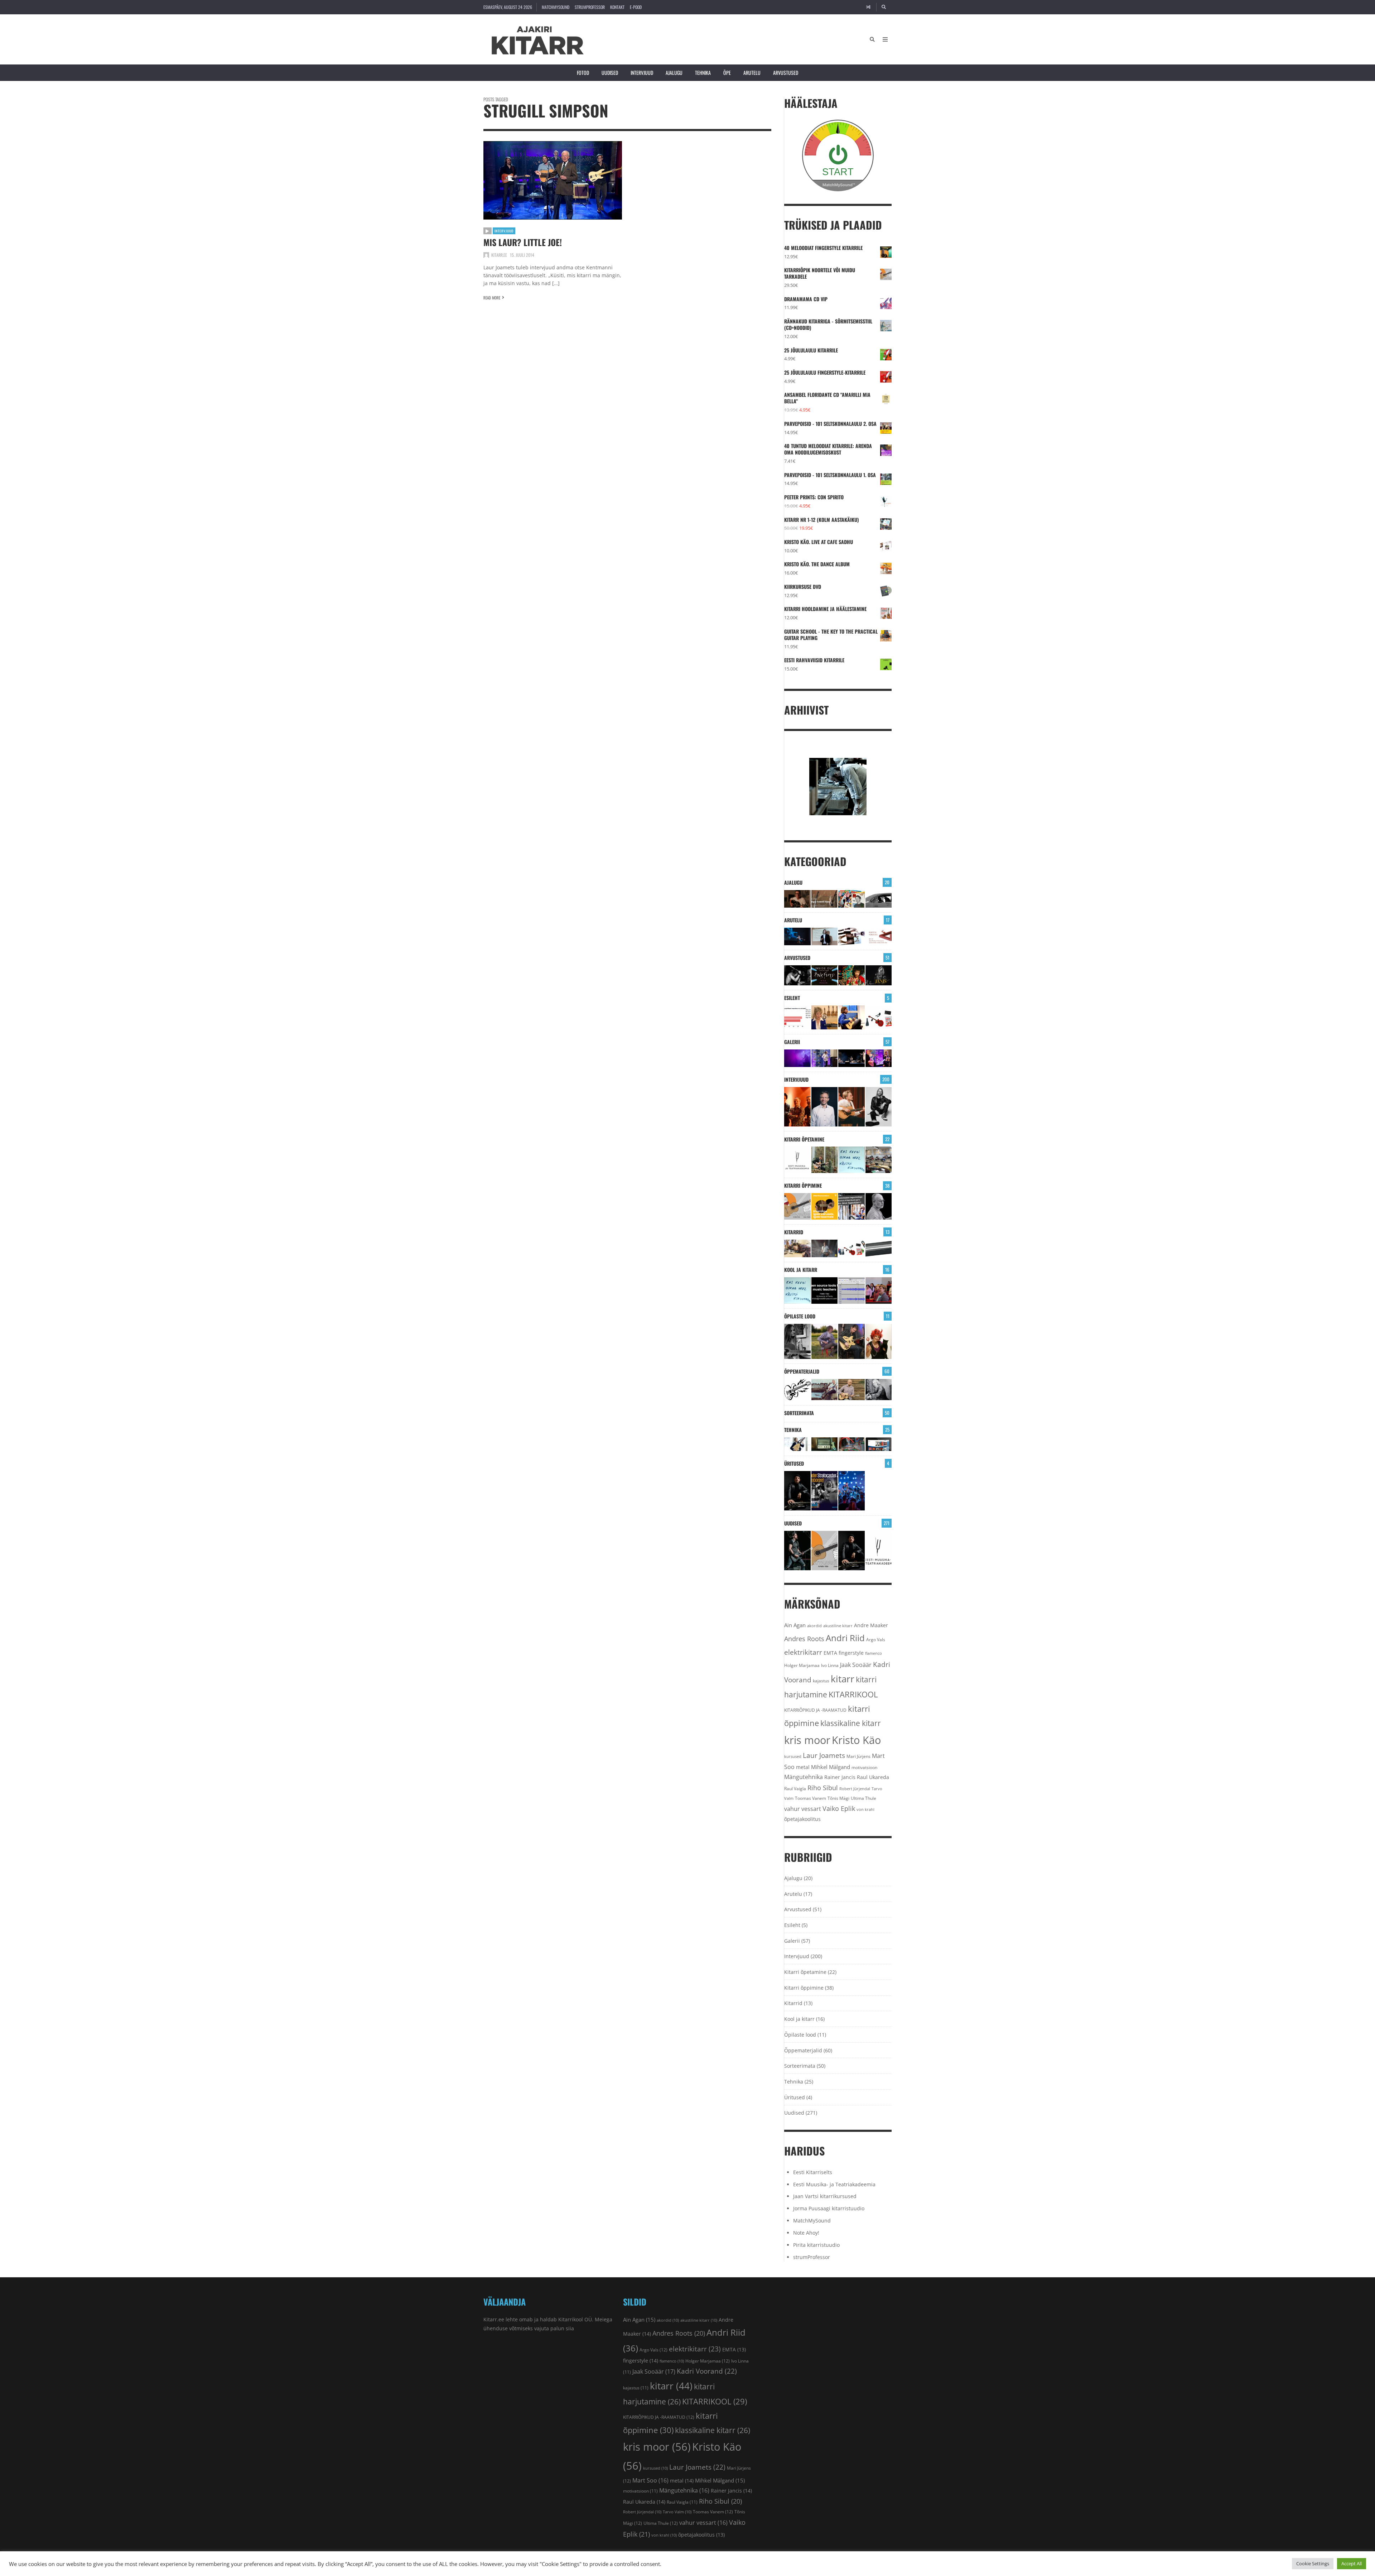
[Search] (884, 7)
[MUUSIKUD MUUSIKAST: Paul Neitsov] (851, 1107)
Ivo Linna (830, 1665)
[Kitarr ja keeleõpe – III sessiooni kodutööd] (851, 1017)
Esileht (792, 998)
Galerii (792, 1042)
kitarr (843, 1679)
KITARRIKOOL (853, 1694)
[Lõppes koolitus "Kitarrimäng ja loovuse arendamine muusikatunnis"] (851, 1291)
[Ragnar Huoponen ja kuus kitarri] (825, 1248)
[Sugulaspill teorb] (797, 1444)
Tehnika (703, 73)
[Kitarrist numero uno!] (851, 975)
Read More (492, 298)
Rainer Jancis (840, 1777)
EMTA (830, 1653)
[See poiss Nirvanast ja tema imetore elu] (797, 975)
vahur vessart (803, 1809)
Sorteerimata (799, 1413)
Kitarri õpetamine (804, 1139)
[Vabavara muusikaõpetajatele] (825, 1291)
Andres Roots (804, 1639)
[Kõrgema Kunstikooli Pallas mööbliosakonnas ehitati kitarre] (797, 1248)
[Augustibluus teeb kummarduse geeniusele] (825, 1491)
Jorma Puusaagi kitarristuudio (829, 2208)
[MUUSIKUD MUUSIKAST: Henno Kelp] (879, 1107)
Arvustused (786, 73)
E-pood (636, 7)
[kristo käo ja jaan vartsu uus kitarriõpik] (797, 1206)
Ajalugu (674, 73)
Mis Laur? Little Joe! (523, 242)
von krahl (865, 1810)
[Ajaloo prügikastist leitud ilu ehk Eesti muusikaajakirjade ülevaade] (851, 899)
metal (803, 1767)
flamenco (874, 1653)
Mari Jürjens (858, 1756)
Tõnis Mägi (838, 1798)
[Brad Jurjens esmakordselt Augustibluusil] (797, 1551)
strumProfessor (590, 7)
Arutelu (752, 73)
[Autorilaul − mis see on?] (851, 1390)
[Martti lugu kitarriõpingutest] (825, 1341)
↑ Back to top (879, 2567)
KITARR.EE (499, 255)
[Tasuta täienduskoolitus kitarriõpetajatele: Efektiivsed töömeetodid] (797, 1160)
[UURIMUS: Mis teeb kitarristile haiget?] (851, 936)
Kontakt (617, 7)
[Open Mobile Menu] (885, 39)
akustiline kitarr (838, 1626)
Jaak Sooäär (856, 1665)
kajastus (821, 1681)
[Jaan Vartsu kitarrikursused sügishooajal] (825, 1206)
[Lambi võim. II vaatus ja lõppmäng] (825, 1444)
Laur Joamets (824, 1755)
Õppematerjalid (802, 1371)
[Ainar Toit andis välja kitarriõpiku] (825, 1160)
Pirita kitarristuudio (816, 2245)
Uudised (610, 73)
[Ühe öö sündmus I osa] (879, 899)
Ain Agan (795, 1625)
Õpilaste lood (800, 1316)
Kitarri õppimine (803, 1185)
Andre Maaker (871, 1625)
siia (570, 2328)
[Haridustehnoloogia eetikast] (851, 1160)
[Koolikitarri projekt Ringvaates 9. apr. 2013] (825, 1017)
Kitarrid (794, 1232)
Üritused (794, 1463)
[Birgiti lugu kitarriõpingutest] (797, 1341)
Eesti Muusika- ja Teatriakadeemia (834, 2184)
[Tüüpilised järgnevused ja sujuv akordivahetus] (797, 1390)
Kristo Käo (856, 1740)
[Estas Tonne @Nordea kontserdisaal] (851, 1058)
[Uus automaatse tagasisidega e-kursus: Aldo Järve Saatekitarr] (851, 1206)
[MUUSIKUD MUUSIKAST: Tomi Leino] (797, 1107)
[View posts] (488, 231)
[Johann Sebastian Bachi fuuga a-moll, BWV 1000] (879, 1390)
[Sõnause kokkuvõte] (825, 936)
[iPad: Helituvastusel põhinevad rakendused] (879, 1444)
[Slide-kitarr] (879, 1248)
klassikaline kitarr (851, 1723)
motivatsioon (864, 1767)
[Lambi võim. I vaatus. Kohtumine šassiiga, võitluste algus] (851, 1444)
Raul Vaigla (795, 1788)
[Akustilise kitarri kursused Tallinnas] (879, 1206)
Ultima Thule (863, 1798)
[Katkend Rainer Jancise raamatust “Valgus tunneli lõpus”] (825, 899)
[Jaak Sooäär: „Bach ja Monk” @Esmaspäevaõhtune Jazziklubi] (825, 1058)
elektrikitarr (803, 1652)
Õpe (727, 73)
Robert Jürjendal (855, 1789)
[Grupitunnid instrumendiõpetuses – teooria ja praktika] (879, 1160)
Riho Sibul (823, 1788)
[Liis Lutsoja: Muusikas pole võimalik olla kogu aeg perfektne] (879, 1058)
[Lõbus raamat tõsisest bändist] (825, 975)
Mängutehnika (804, 1777)
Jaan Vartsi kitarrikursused (825, 2196)
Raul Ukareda (873, 1777)
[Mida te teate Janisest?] (879, 975)
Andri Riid (845, 1638)
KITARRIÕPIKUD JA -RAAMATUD (815, 1710)
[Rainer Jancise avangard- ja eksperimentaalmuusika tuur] (797, 1491)
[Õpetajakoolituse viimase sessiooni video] (879, 1291)
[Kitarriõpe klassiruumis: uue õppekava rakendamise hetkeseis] (797, 1017)
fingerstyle (851, 1653)
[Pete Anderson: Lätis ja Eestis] (797, 899)
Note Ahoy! (806, 2233)
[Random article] (868, 7)
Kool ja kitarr (801, 1270)
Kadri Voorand (707, 2371)
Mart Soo (650, 2480)
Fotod (583, 73)
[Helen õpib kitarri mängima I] (879, 1341)
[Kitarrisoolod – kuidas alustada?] (851, 1341)
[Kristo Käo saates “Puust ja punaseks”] (879, 936)
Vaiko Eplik (839, 1808)
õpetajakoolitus (802, 1819)
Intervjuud (642, 73)
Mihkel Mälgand (831, 1767)
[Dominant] (825, 1390)
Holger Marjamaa (802, 1665)
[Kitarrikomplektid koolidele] (879, 1017)
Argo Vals (876, 1640)
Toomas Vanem (810, 1798)
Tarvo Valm (677, 2512)
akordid (814, 1626)
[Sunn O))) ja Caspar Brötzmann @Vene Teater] (797, 1058)
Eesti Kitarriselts (813, 2172)
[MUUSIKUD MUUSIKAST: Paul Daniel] (825, 1107)
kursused (793, 1756)
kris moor (807, 1740)
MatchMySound (556, 7)
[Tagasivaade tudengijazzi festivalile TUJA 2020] (851, 1491)
